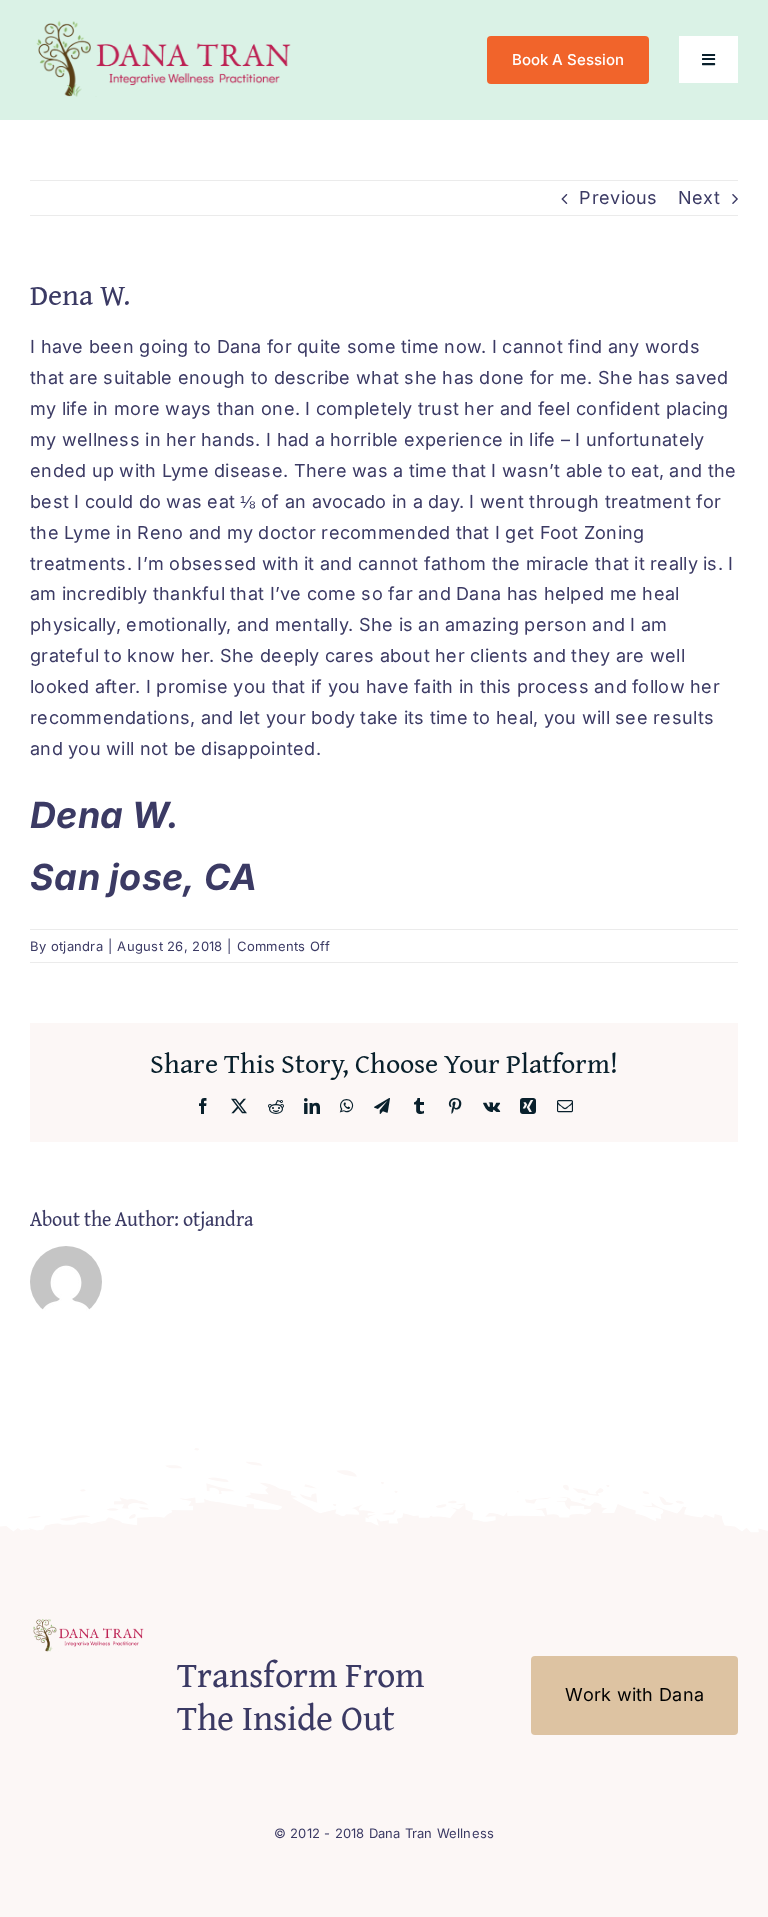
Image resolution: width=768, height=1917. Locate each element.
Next (699, 197)
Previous (618, 197)
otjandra (77, 946)
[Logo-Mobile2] (166, 23)
